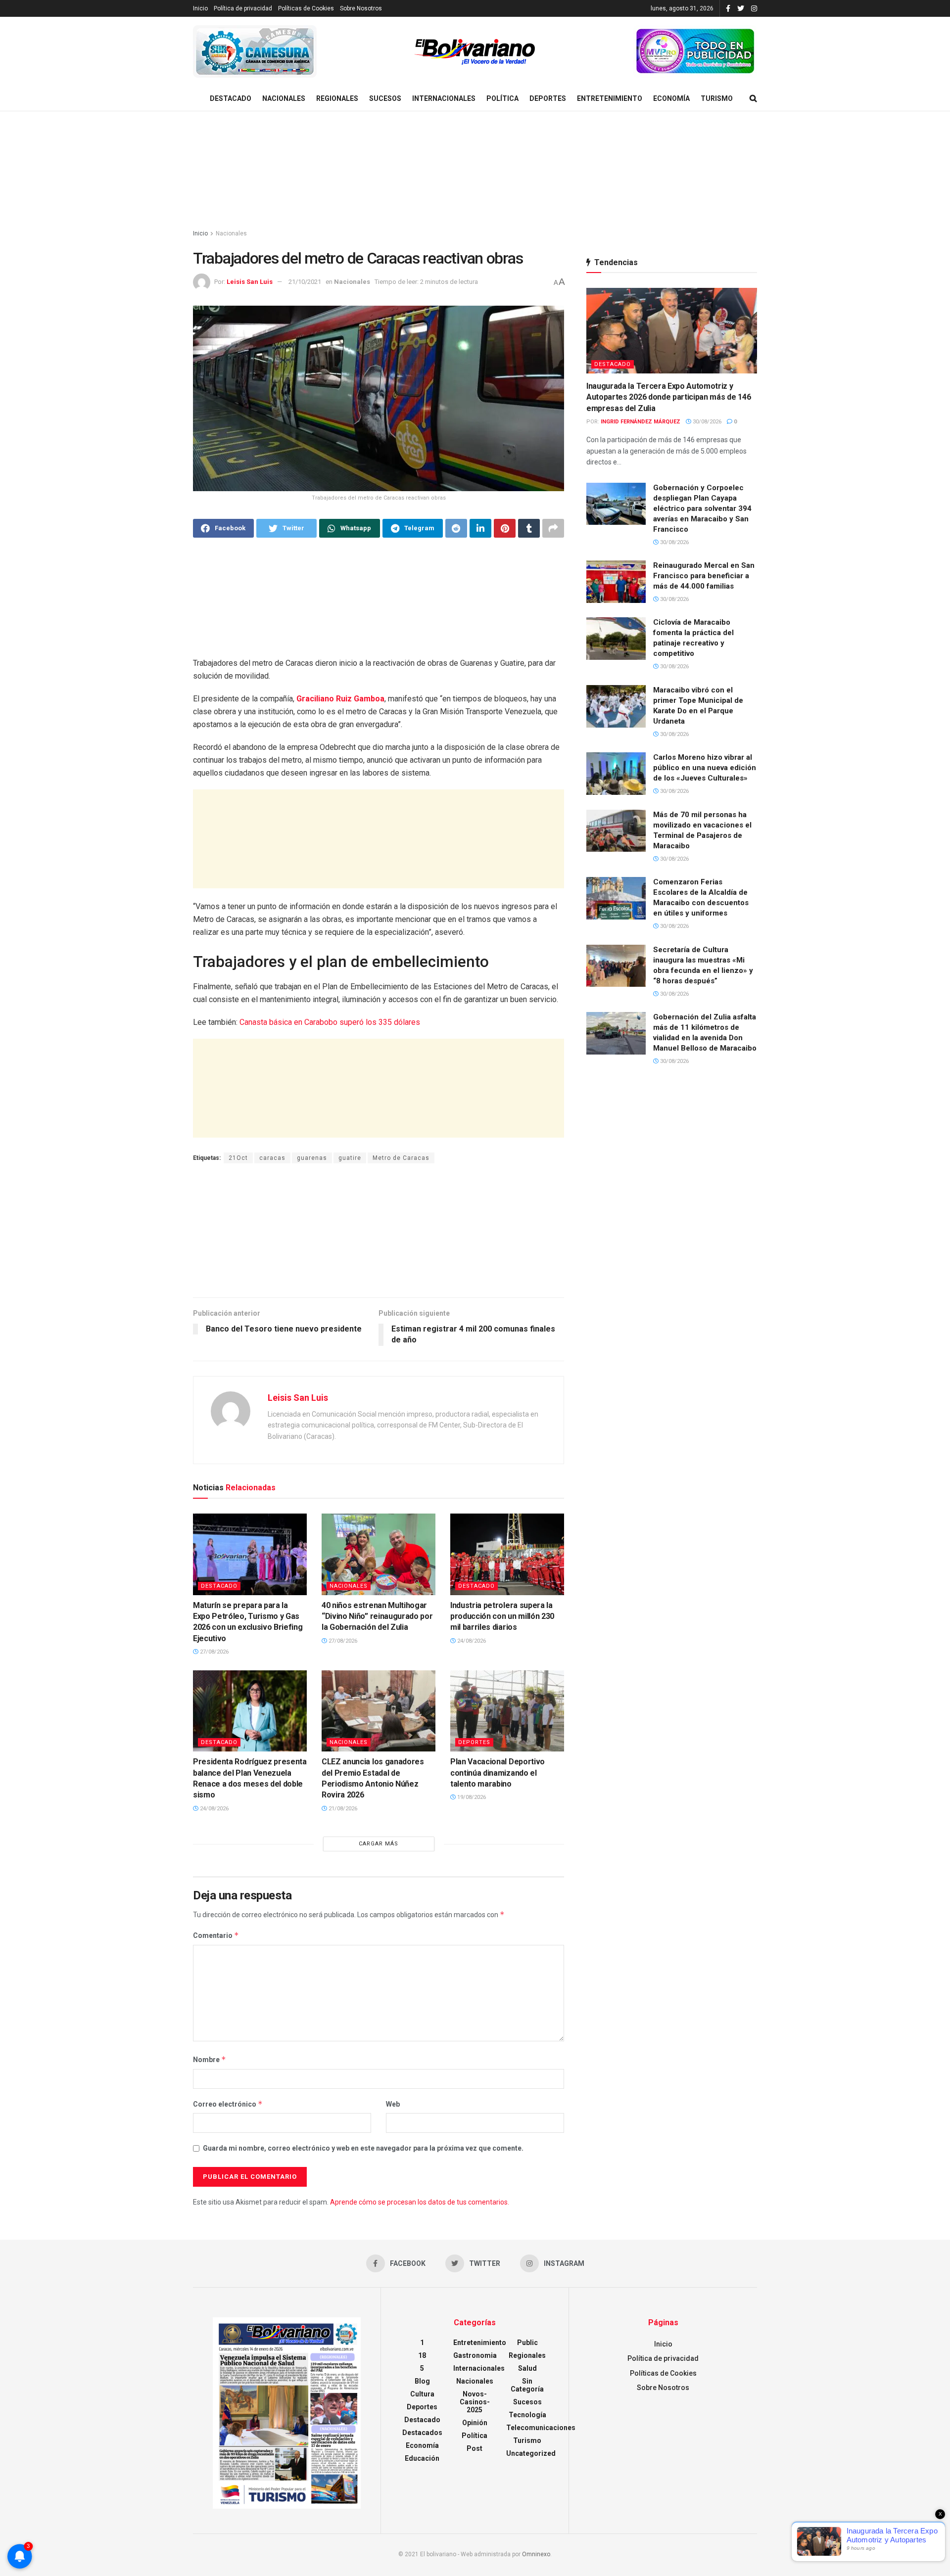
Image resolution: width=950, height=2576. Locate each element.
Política (502, 98)
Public (527, 2343)
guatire (350, 1158)
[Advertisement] (475, 171)
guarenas (312, 1158)
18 (422, 2355)
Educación (422, 2458)
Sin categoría (527, 2385)
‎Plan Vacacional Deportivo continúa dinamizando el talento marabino (498, 1773)
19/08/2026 (471, 1797)
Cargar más (379, 1844)
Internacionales (444, 98)
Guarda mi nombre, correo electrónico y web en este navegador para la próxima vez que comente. (363, 2148)
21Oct (238, 1158)
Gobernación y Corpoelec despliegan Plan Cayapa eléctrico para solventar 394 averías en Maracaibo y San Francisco (702, 508)
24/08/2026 (471, 1641)
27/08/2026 (214, 1652)
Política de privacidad (243, 8)
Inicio (200, 8)
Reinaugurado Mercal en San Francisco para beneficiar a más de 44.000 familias (704, 576)
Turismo (717, 98)
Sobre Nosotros (361, 8)
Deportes (548, 98)
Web (393, 2104)
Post (475, 2448)
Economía (671, 98)
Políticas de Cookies (306, 8)
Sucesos (385, 98)
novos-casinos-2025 (475, 2402)
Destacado (231, 98)
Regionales (337, 98)
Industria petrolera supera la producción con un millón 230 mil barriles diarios (502, 1616)
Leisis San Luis (250, 282)
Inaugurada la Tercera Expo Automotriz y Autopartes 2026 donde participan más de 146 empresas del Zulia (668, 397)
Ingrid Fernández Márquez (641, 422)
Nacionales (284, 98)
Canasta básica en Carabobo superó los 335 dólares (330, 1022)
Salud (527, 2368)
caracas (272, 1158)
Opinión (475, 2423)
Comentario (216, 1935)
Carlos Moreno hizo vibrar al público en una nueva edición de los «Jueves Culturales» (705, 768)
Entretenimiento (610, 98)
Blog (422, 2381)
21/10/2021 (305, 282)
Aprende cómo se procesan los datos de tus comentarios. (420, 2202)
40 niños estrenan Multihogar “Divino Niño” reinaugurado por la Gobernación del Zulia (377, 1616)
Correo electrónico (228, 2104)
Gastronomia (475, 2355)
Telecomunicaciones (541, 2428)
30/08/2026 (706, 422)
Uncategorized (531, 2453)
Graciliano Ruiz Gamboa (340, 699)
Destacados (422, 2433)
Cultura (422, 2394)
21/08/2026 (342, 1809)
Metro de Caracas (401, 1158)
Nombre (210, 2059)
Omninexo (536, 2554)
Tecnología (527, 2415)
